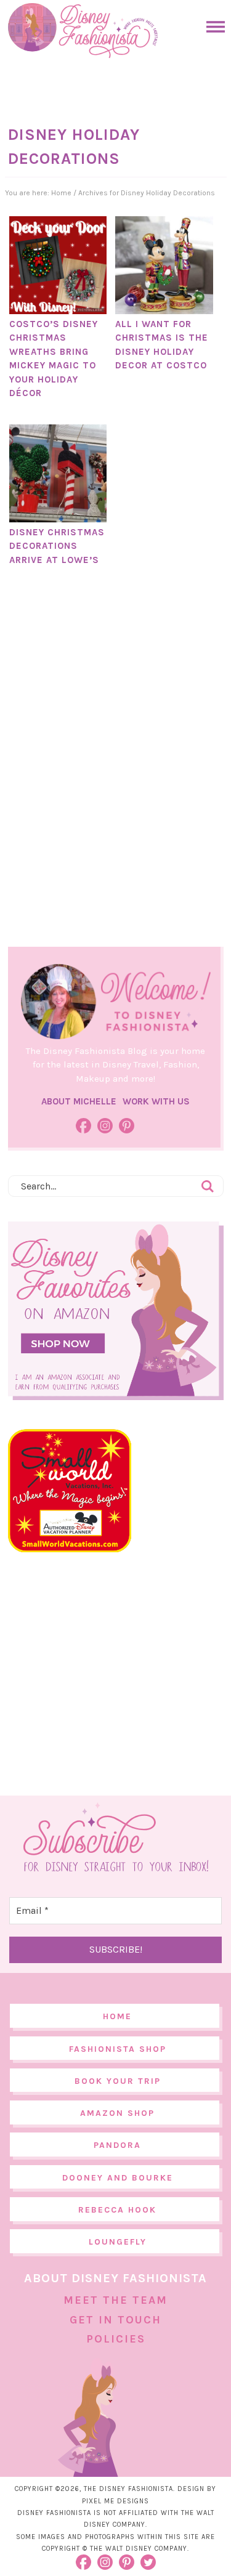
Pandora (117, 2145)
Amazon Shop (117, 2113)
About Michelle (79, 1101)
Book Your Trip (118, 2081)
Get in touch (115, 2320)
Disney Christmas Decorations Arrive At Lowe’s (57, 546)
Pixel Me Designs (115, 2501)
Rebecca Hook (117, 2210)
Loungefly (118, 2242)
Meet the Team (115, 2300)
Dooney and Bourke (118, 2178)
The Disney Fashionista (83, 31)
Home (117, 2016)
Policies (116, 2339)
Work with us (156, 1101)
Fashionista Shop (118, 2049)
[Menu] (213, 27)
